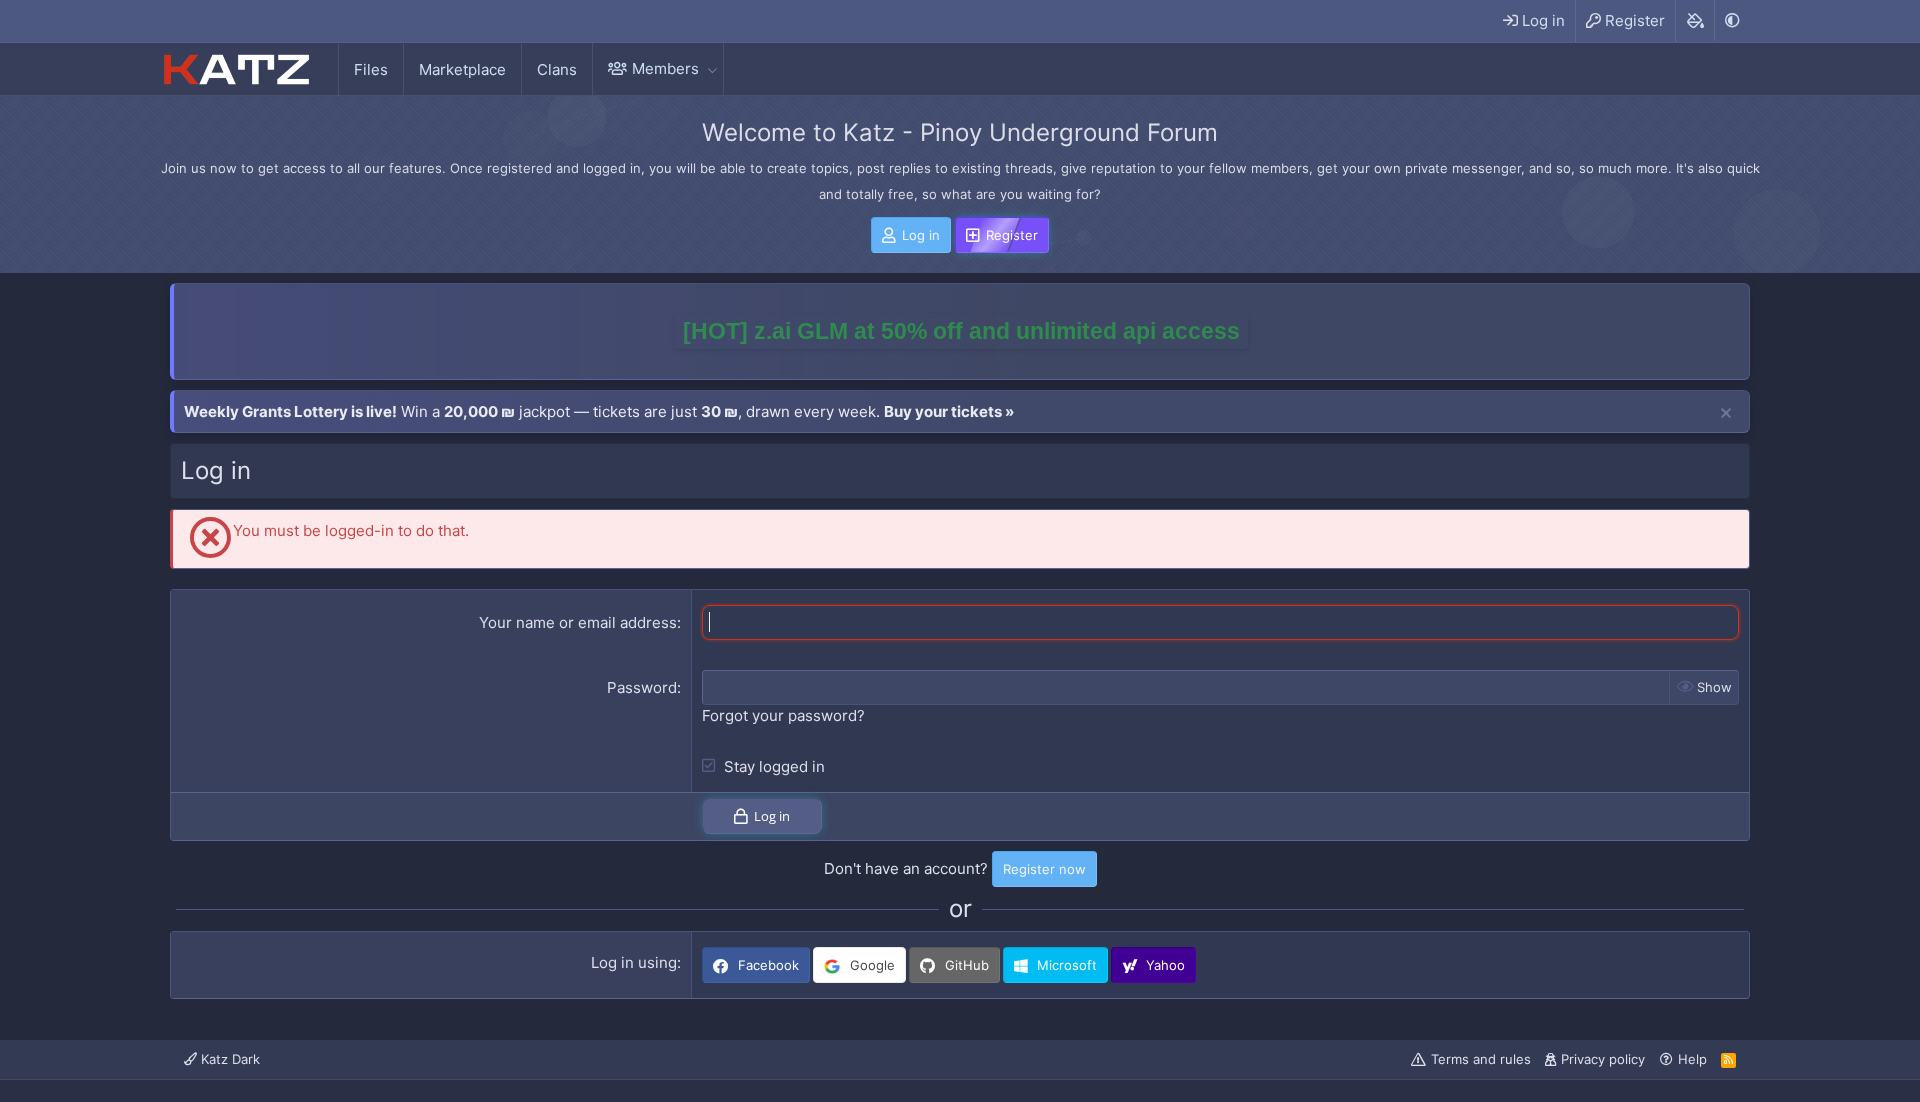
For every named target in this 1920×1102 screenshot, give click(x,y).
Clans (557, 69)
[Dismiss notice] (1726, 414)
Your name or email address (578, 622)
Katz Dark (228, 1059)
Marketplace (462, 69)
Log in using (634, 962)
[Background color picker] (1694, 21)
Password (642, 687)
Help (1692, 1059)
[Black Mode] (1732, 20)
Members (665, 68)
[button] (712, 68)
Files (371, 69)
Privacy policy (1603, 1059)
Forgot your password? (783, 715)
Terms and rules (1481, 1059)
